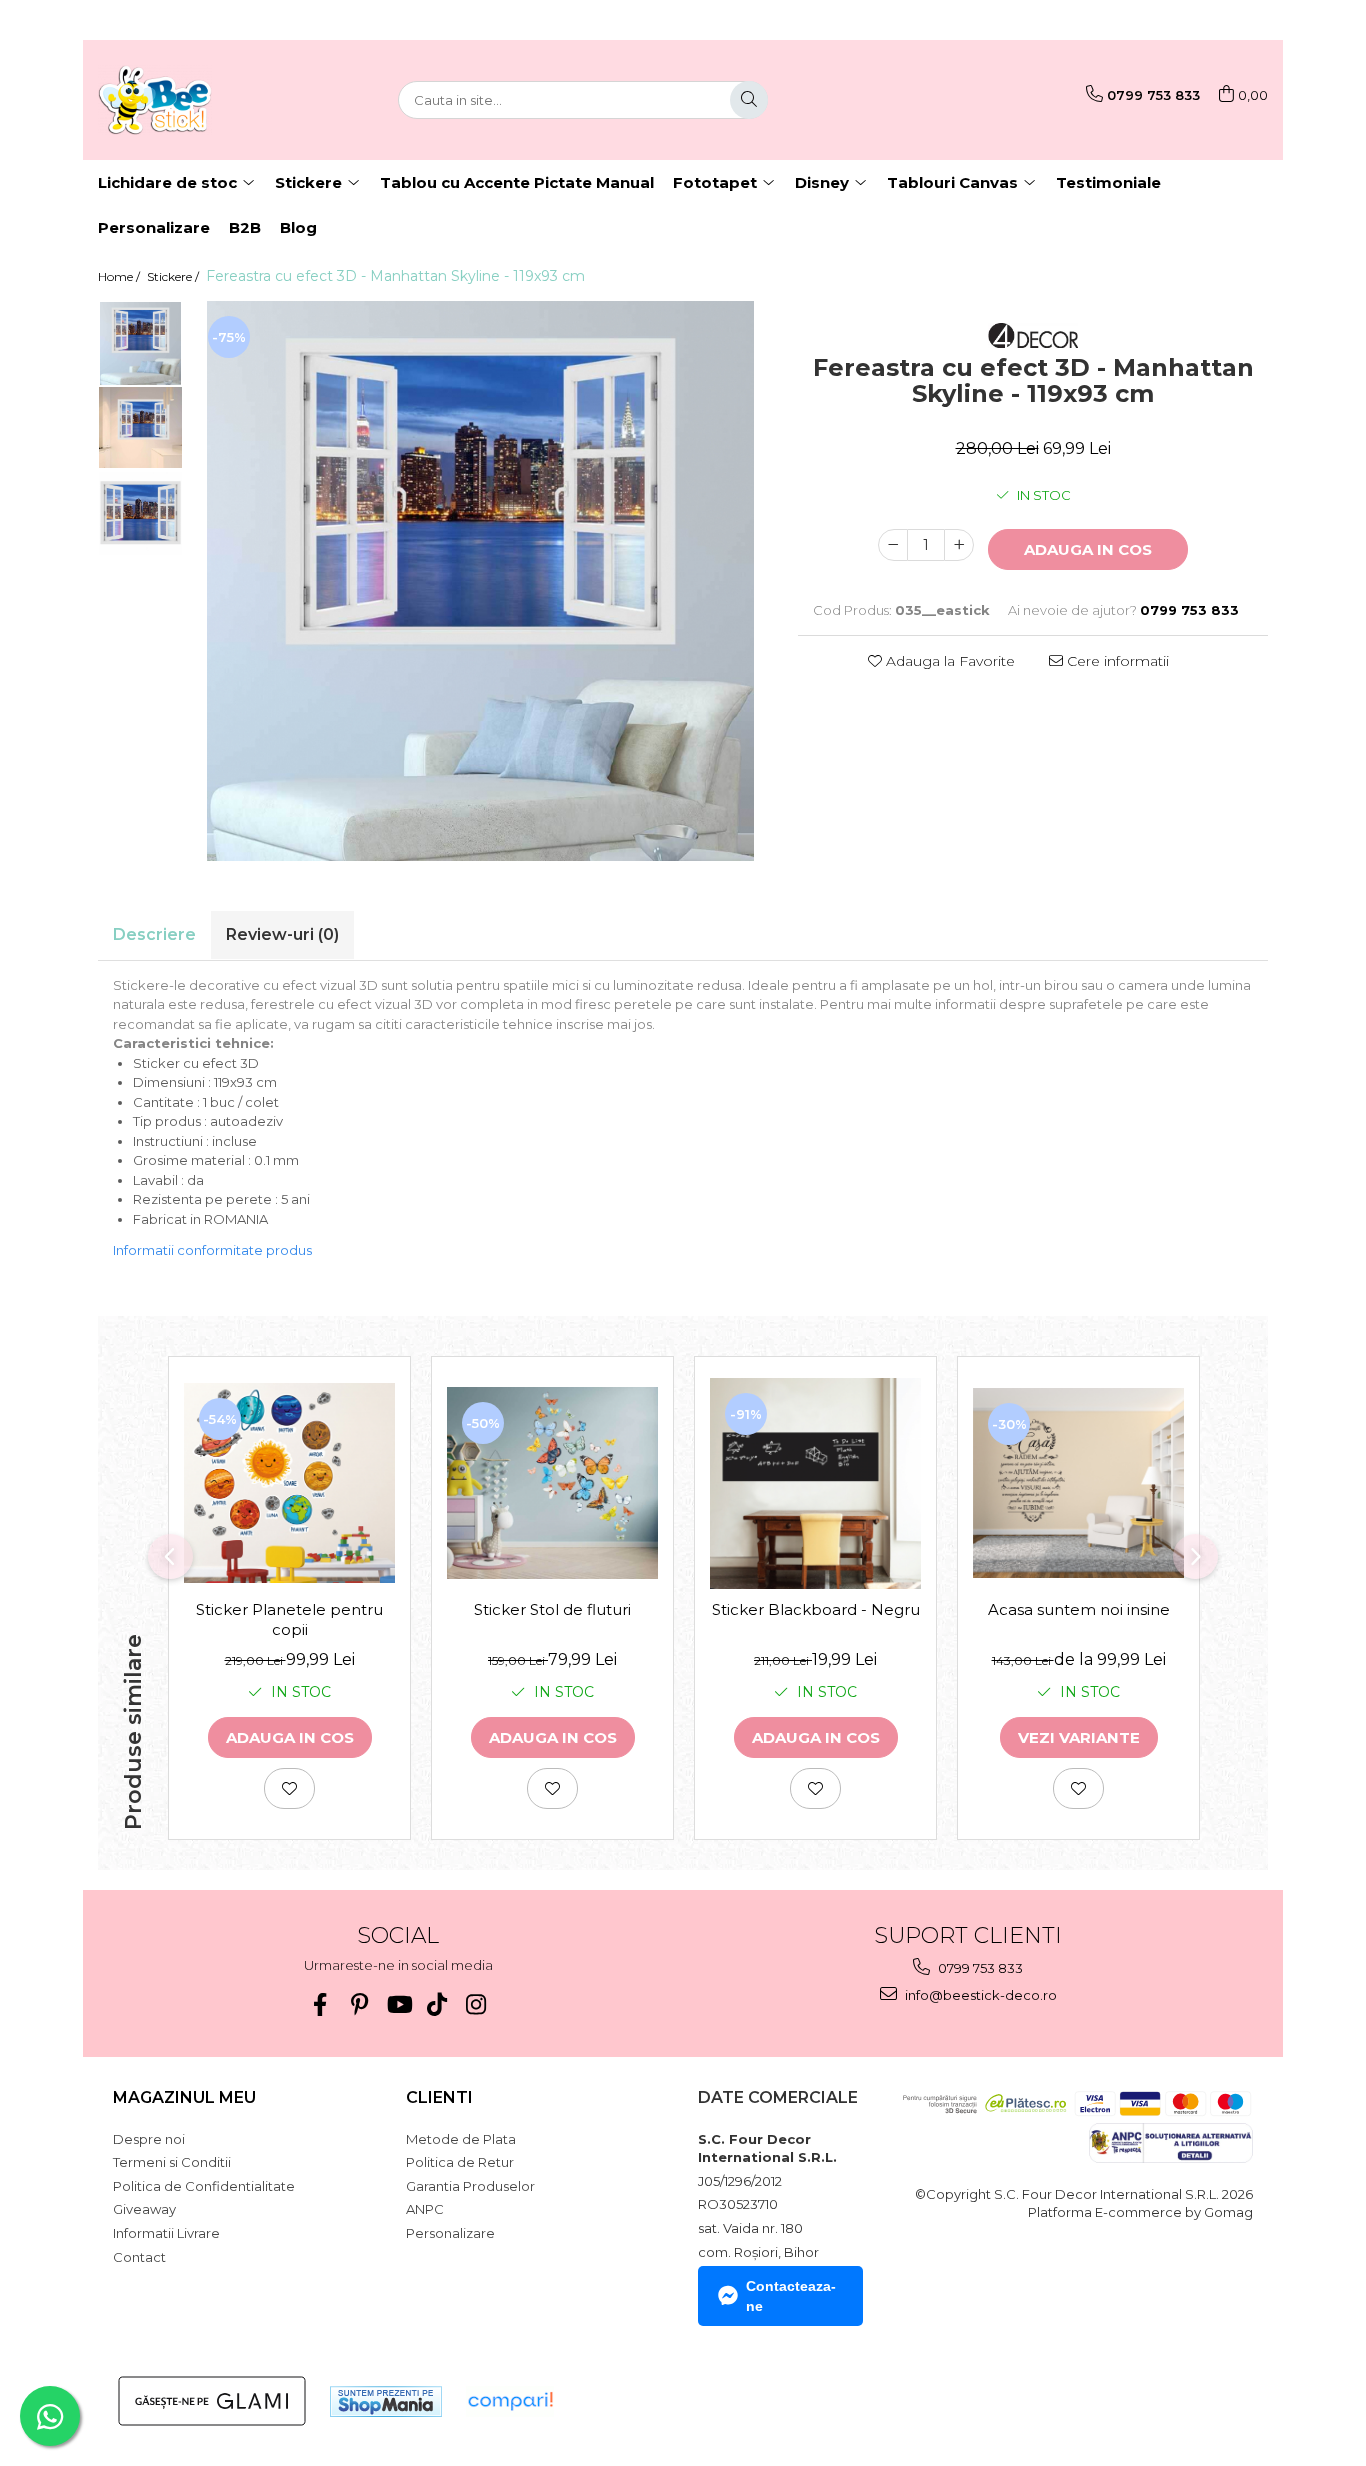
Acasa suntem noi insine (1079, 1609)
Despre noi (149, 2139)
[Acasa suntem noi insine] (1078, 1483)
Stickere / (174, 276)
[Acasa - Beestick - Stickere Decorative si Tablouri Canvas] (198, 100)
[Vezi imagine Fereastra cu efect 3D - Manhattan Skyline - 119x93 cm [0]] (140, 343)
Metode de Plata (461, 2139)
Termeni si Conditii (172, 2162)
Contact (139, 2257)
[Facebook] (320, 2004)
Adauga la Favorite (948, 661)
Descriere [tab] (154, 934)
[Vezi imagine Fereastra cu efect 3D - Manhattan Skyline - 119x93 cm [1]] (140, 428)
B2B (245, 227)
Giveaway (144, 2209)
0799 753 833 (979, 1968)
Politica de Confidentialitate (204, 2186)
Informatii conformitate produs (212, 1250)
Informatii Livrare (166, 2233)
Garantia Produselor (470, 2186)
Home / (120, 276)
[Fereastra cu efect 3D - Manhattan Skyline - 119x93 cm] (480, 581)
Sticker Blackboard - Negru (816, 1609)
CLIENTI (439, 2097)
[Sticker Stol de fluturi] (552, 1483)
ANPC (425, 2209)
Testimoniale (1108, 182)
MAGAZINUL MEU (184, 2097)
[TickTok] (437, 2004)
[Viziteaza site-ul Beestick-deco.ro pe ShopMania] (386, 2401)
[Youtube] (398, 2004)
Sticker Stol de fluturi (552, 1609)
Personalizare (154, 227)
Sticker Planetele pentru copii (289, 1619)
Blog (298, 227)
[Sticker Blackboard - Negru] (815, 1483)
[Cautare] (749, 100)
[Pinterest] (359, 2004)
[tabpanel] (480, 581)
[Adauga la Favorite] (289, 1788)
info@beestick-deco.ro (979, 1995)
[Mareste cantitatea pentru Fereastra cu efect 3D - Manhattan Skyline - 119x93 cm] (959, 545)
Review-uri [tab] (282, 934)
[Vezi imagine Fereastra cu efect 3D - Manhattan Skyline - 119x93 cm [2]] (140, 513)
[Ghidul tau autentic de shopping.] (510, 2401)
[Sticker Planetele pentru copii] (289, 1483)
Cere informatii (1116, 661)
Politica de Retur (460, 2162)
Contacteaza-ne (791, 2296)
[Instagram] (476, 2004)
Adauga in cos (1088, 549)
